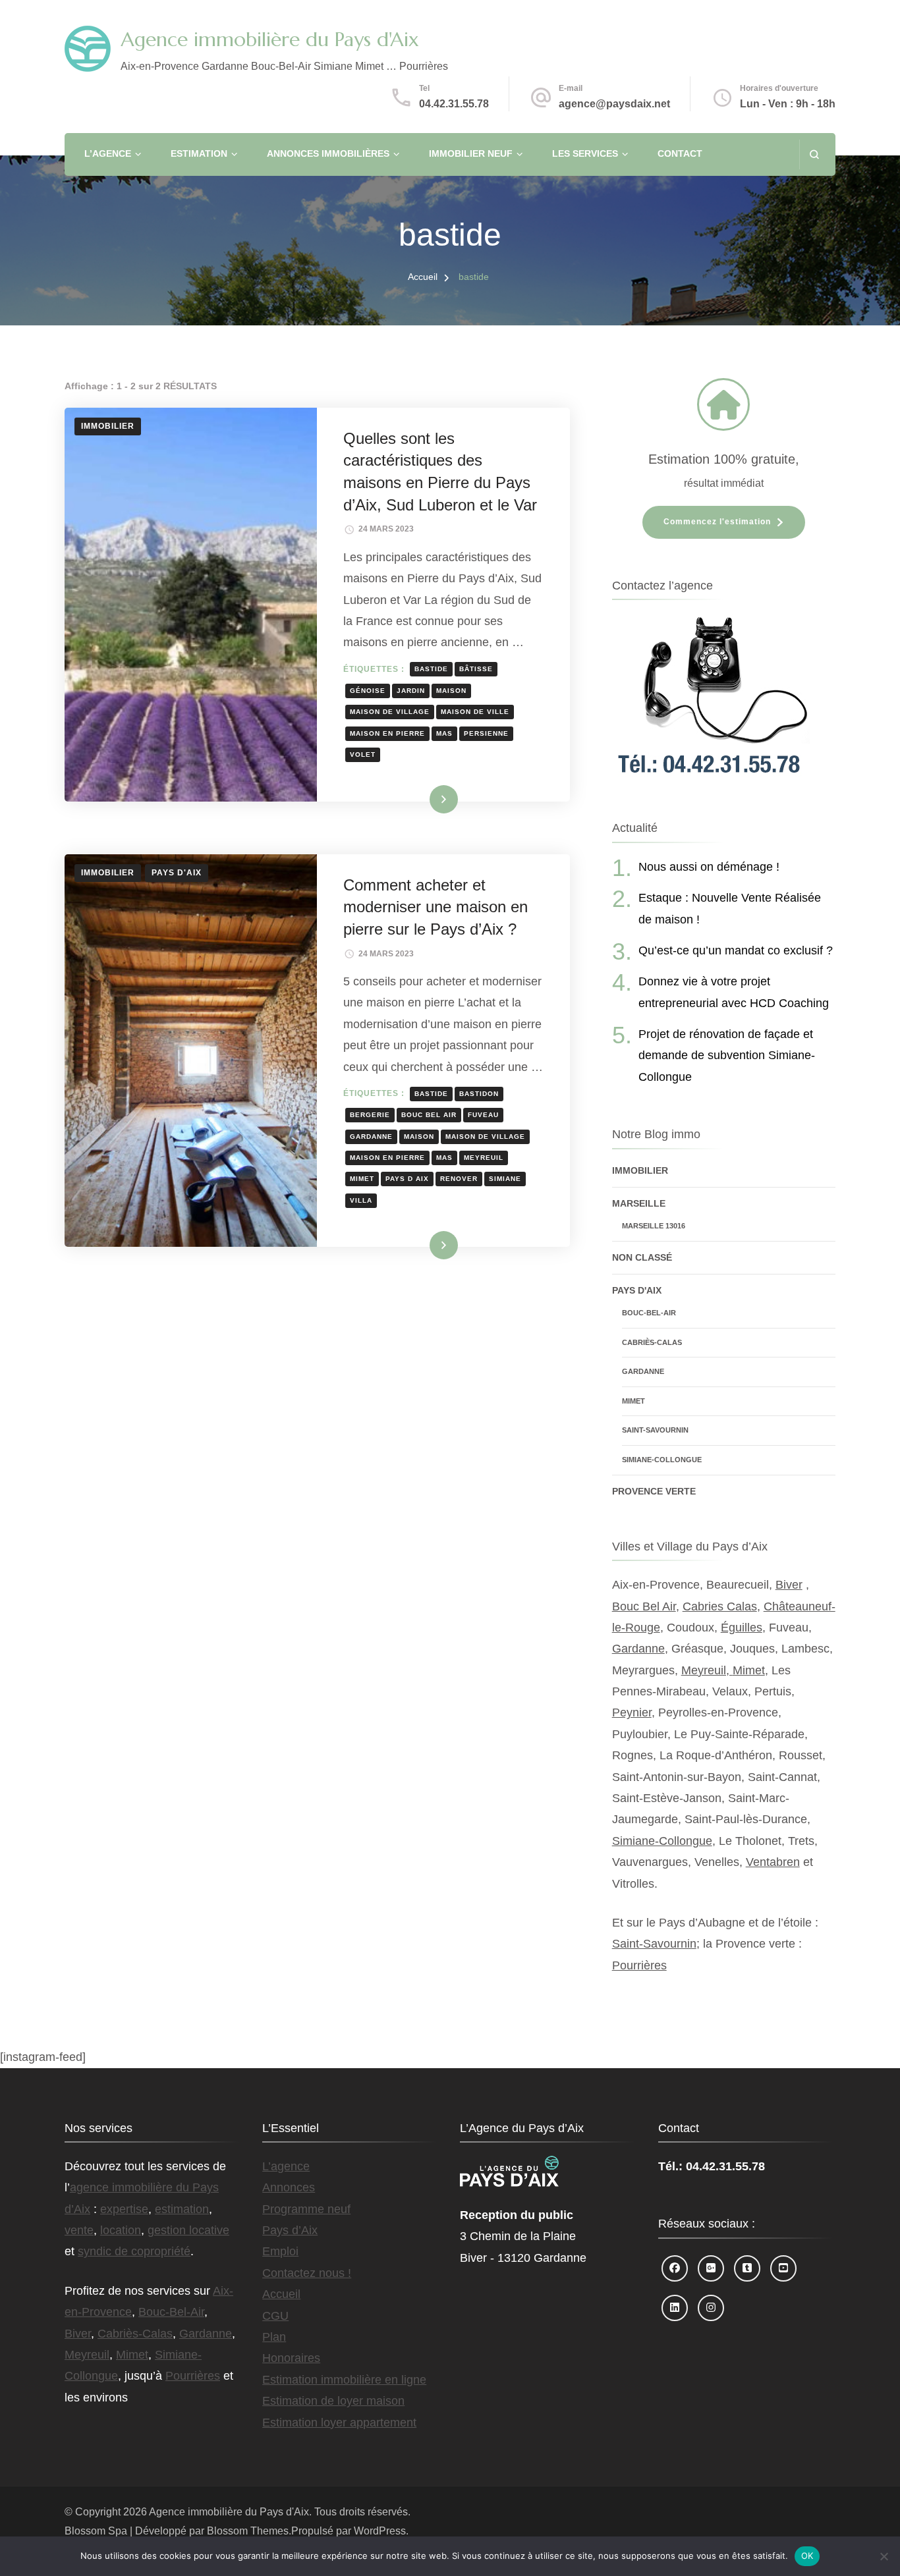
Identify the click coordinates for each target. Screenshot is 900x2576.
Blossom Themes (248, 2531)
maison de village (390, 712)
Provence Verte (654, 1491)
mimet (362, 1179)
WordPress (380, 2531)
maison (451, 691)
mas (444, 733)
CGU (275, 2316)
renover (459, 1179)
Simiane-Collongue (662, 1460)
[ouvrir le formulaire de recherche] (814, 154)
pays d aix (407, 1179)
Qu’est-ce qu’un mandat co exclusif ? (736, 950)
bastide (431, 669)
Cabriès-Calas (652, 1342)
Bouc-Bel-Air (649, 1313)
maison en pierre (387, 733)
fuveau (483, 1115)
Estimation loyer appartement (339, 2423)
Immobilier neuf (471, 153)
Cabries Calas (720, 1606)
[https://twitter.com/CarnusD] (747, 2268)
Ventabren (773, 1862)
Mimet (633, 1401)
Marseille (639, 1203)
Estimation (199, 153)
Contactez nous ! (307, 2273)
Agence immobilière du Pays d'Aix (270, 39)
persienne (486, 733)
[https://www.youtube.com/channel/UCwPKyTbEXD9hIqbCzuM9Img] (783, 2268)
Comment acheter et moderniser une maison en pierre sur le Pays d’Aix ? (436, 907)
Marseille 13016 (654, 1226)
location (121, 2230)
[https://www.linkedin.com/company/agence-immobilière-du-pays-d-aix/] (675, 2308)
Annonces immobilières (328, 153)
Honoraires (291, 2358)
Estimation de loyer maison (333, 2401)
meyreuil (484, 1158)
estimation (182, 2209)
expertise (124, 2209)
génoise (368, 691)
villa (361, 1200)
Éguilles (742, 1628)
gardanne (371, 1137)
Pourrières (639, 1965)
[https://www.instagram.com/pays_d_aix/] (711, 2308)
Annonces (289, 2187)
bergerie (370, 1115)
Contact (680, 153)
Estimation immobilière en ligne (344, 2380)
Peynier (632, 1713)
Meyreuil (87, 2355)
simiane (505, 1179)
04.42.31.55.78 (454, 104)
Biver (789, 1585)
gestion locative (188, 2230)
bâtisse (476, 669)
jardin (411, 691)
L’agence (108, 153)
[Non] (884, 2556)
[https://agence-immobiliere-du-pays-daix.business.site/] (711, 2268)
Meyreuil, (707, 1670)
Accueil (281, 2294)
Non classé (642, 1257)
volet (363, 754)
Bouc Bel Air (644, 1606)
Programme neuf (306, 2209)
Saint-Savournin (655, 1430)
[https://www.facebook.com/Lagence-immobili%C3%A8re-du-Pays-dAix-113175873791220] (675, 2268)
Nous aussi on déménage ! (709, 867)
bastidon (479, 1094)
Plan (274, 2337)
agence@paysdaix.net (614, 104)
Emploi (280, 2251)
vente (79, 2230)
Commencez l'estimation (717, 522)
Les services (585, 153)
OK (807, 2556)
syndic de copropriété (134, 2251)
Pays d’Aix (290, 2230)
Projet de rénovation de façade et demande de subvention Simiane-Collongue (727, 1055)
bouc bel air (429, 1115)
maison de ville (475, 712)
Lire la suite (422, 799)
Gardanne (643, 1371)
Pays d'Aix (177, 873)
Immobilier (108, 426)
